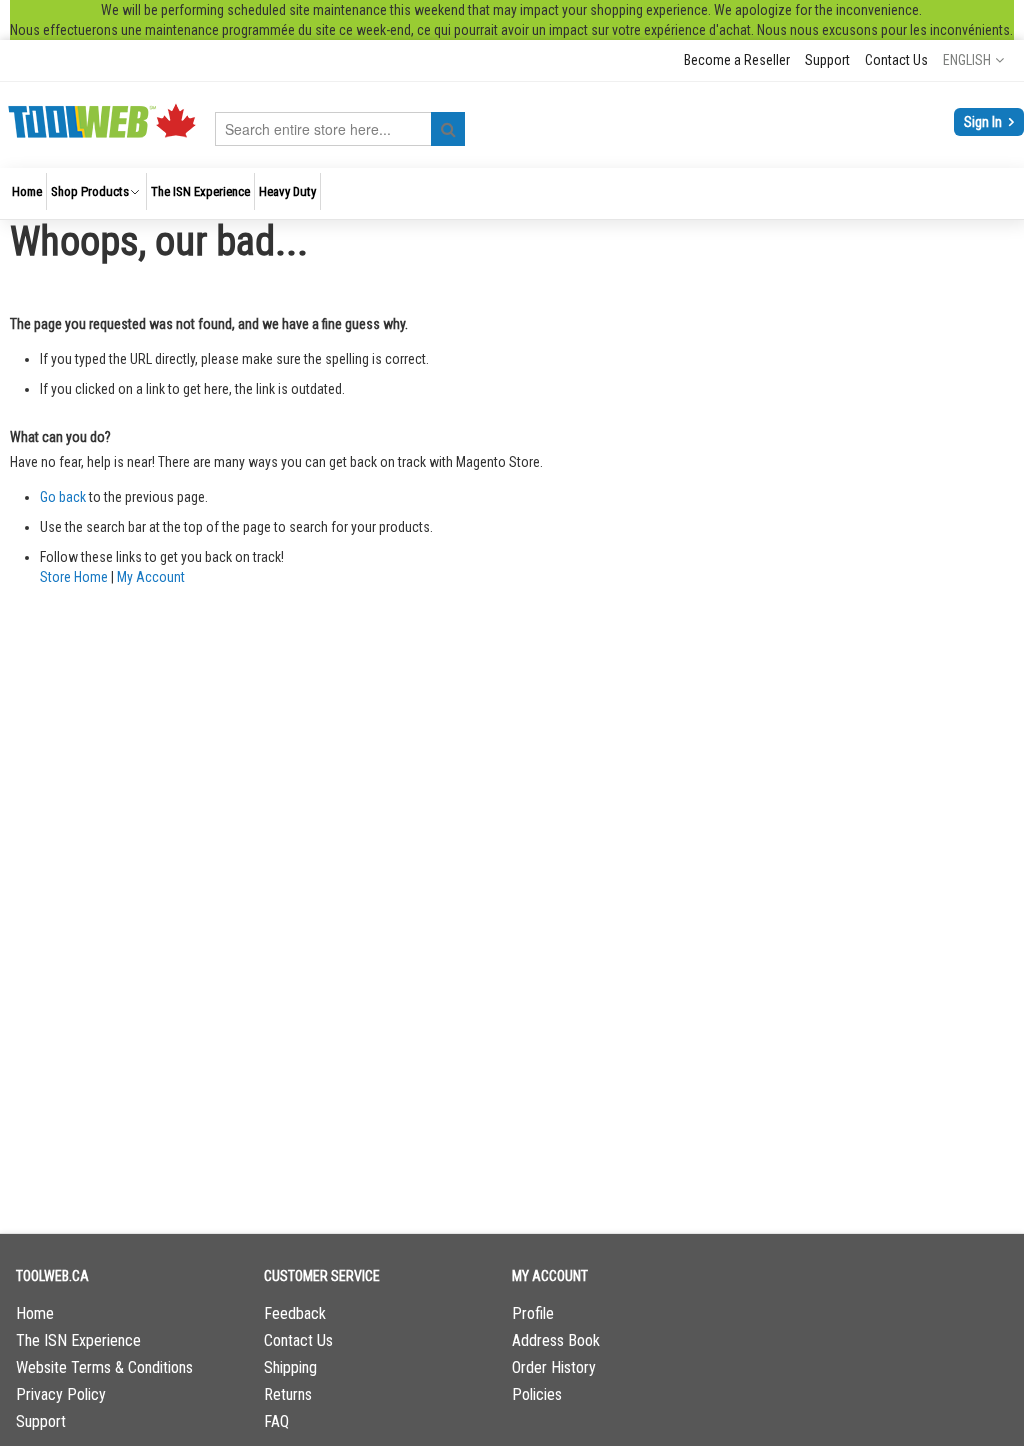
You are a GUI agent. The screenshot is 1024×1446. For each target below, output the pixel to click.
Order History (554, 1367)
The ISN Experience (78, 1340)
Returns (288, 1394)
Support (827, 60)
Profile (533, 1313)
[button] (973, 60)
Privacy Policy (61, 1394)
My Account (151, 577)
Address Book (556, 1340)
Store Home (74, 577)
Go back (63, 497)
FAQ (276, 1421)
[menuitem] (27, 191)
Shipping (290, 1367)
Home (35, 1313)
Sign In (984, 122)
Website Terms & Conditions (104, 1367)
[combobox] (340, 129)
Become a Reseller (737, 60)
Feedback (295, 1313)
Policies (537, 1394)
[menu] (512, 193)
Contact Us (896, 60)
